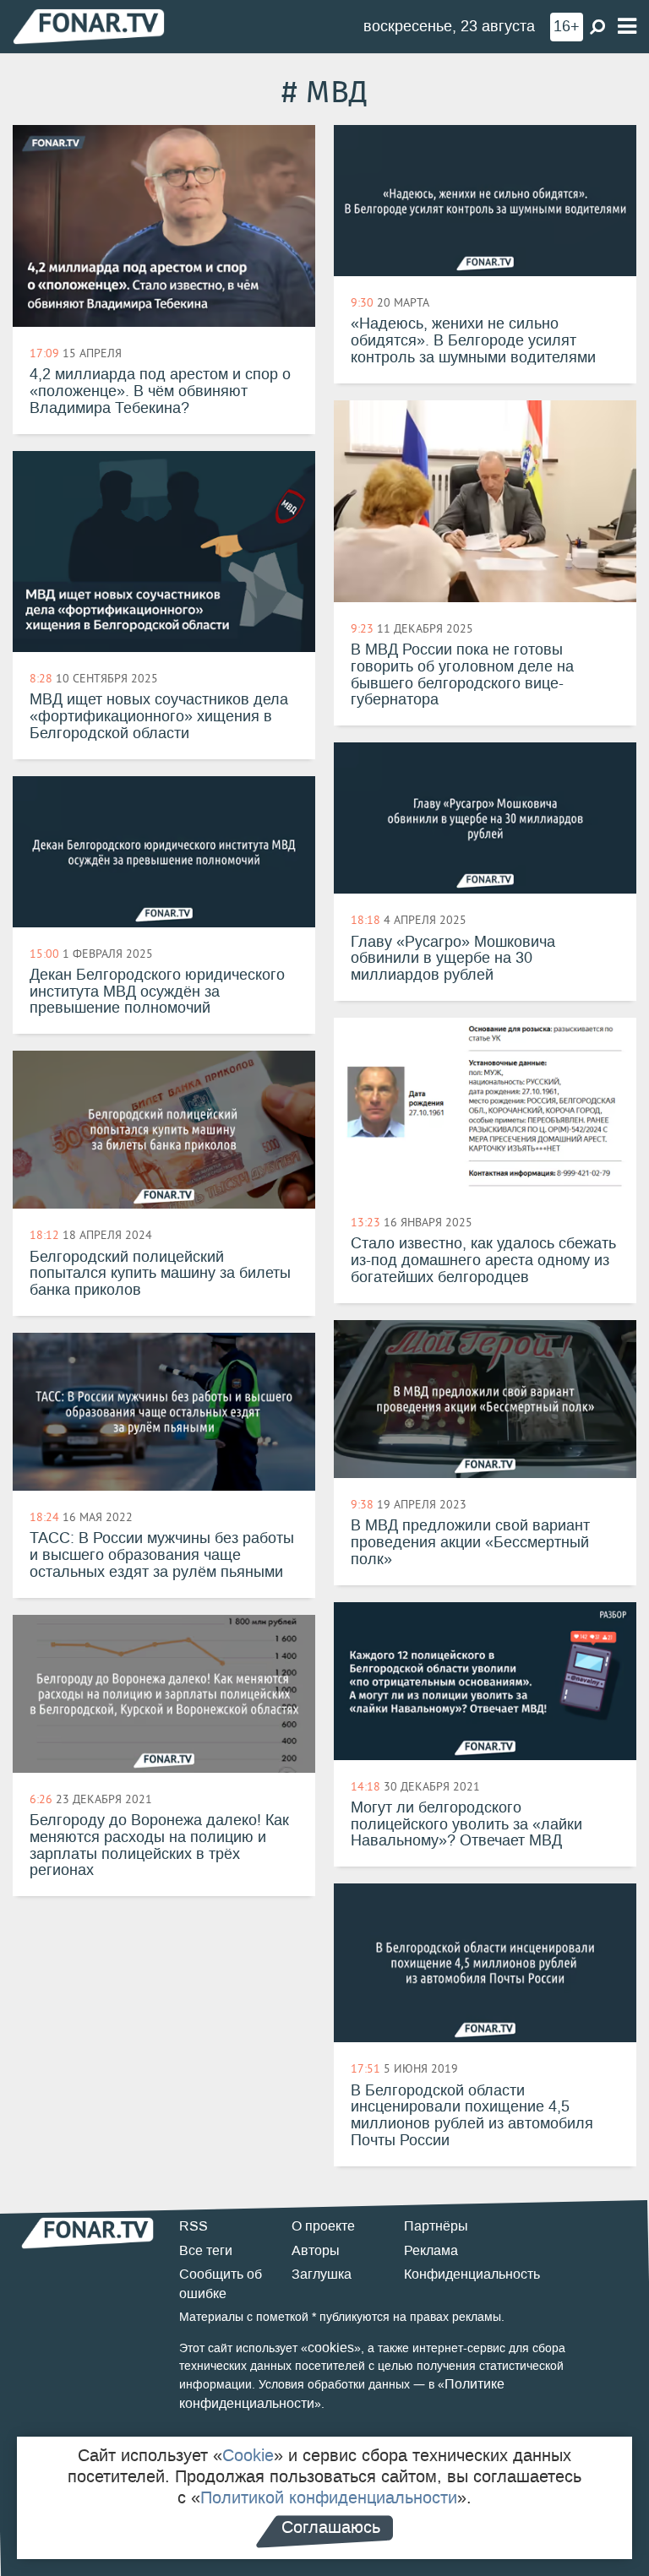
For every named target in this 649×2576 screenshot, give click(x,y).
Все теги (206, 2250)
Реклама (431, 2250)
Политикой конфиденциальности (329, 2497)
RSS (194, 2226)
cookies (331, 2348)
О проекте (323, 2226)
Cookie (248, 2455)
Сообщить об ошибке (221, 2284)
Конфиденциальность (472, 2274)
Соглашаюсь (331, 2527)
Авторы (316, 2250)
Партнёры (436, 2226)
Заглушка (322, 2274)
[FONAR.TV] (89, 26)
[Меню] (627, 27)
